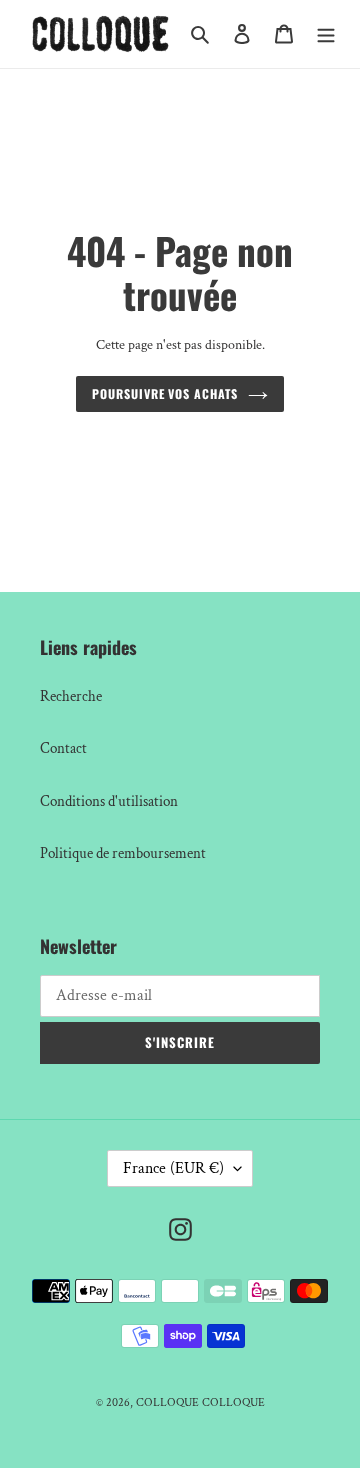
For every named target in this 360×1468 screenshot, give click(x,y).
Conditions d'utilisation (109, 801)
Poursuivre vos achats (165, 394)
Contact (63, 748)
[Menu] (326, 34)
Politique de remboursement (123, 853)
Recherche (71, 696)
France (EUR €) (173, 1168)
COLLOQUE (167, 1402)
